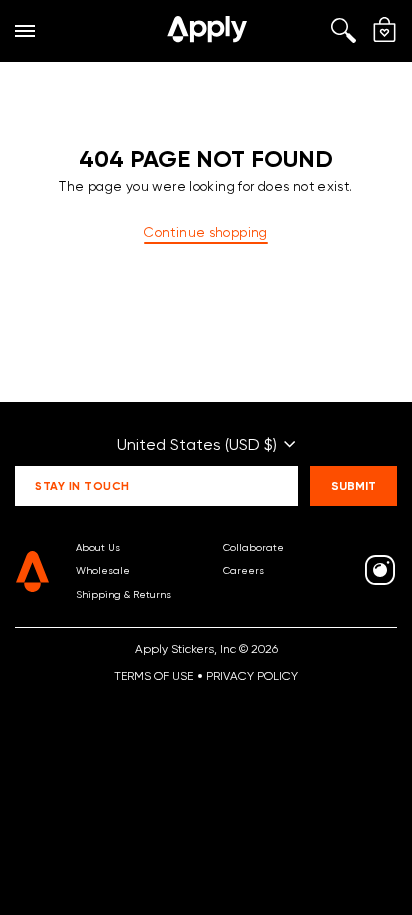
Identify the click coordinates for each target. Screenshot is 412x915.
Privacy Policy (252, 675)
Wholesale (103, 570)
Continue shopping (205, 232)
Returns (152, 594)
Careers (243, 570)
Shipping (98, 594)
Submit (353, 485)
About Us (98, 547)
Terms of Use (153, 675)
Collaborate (253, 547)
